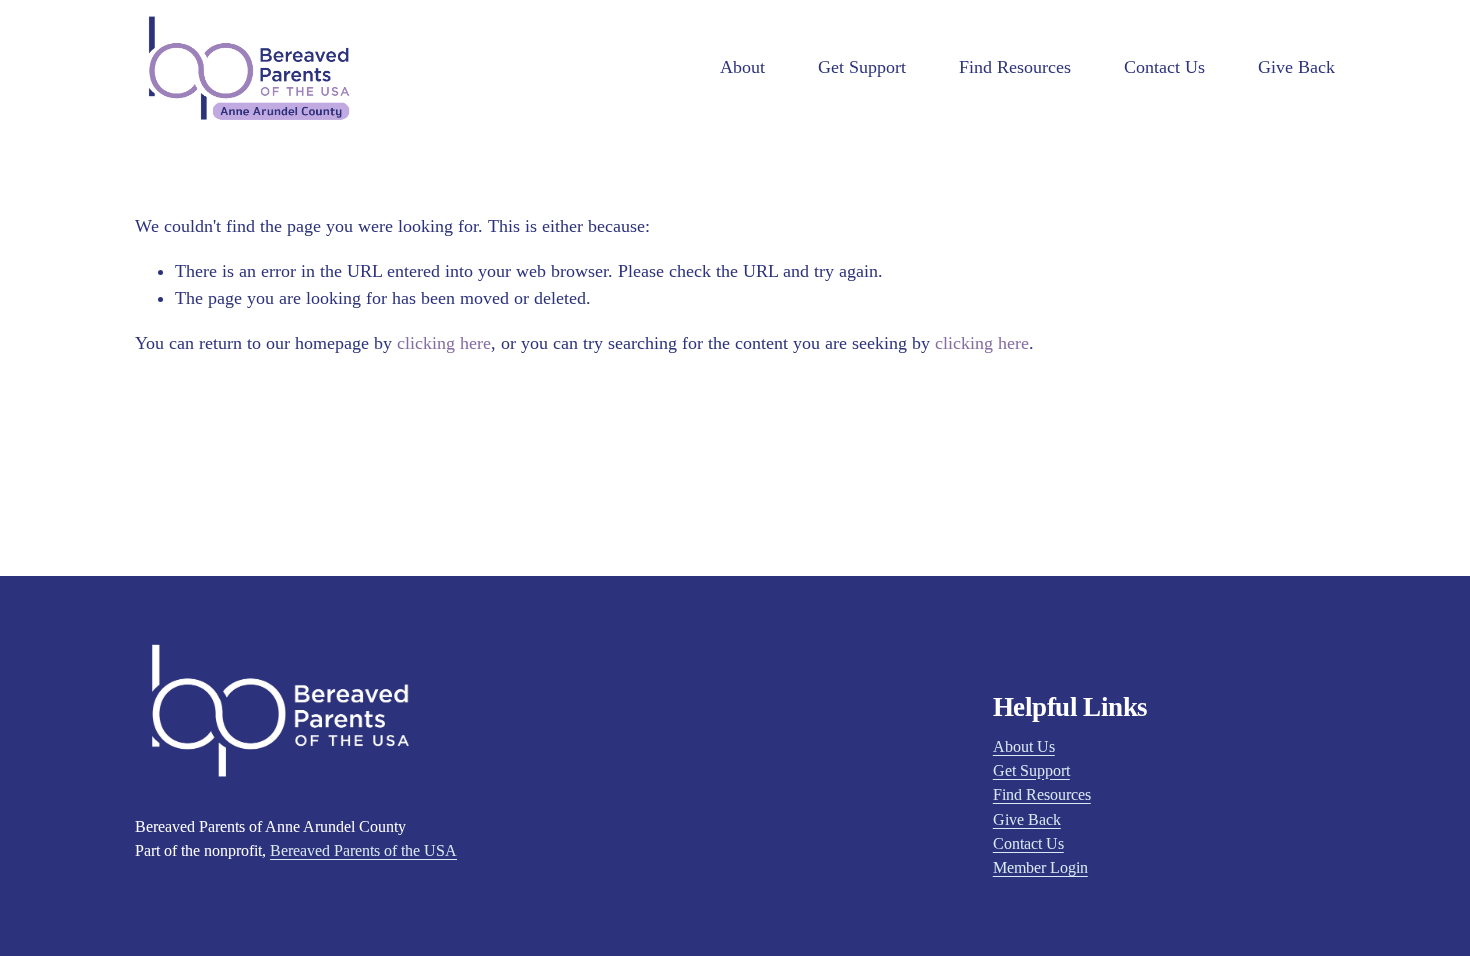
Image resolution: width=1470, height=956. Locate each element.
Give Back (1296, 67)
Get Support (862, 67)
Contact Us (1164, 67)
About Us (1024, 747)
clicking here (444, 343)
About (742, 67)
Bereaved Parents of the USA (363, 851)
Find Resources (1015, 67)
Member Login (1040, 868)
